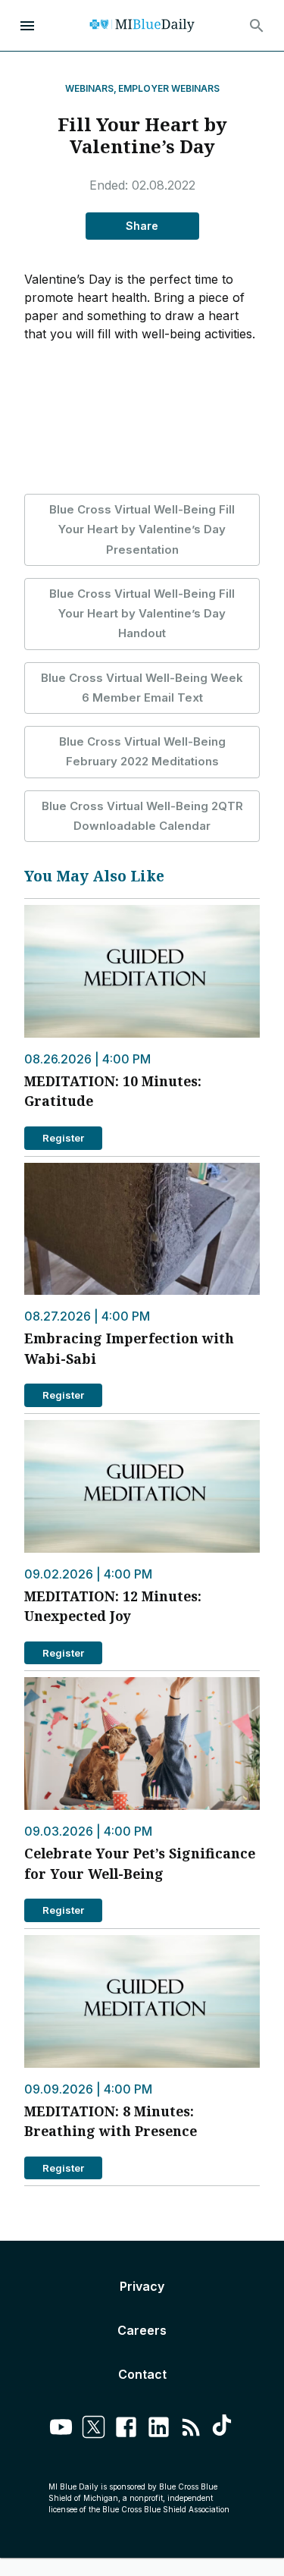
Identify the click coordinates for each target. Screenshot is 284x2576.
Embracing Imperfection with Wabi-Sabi (129, 1348)
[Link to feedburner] (191, 2429)
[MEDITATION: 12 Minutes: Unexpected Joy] (142, 1486)
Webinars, (91, 88)
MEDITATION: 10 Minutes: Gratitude (113, 1091)
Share (142, 226)
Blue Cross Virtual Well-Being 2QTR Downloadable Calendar (142, 816)
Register (63, 1138)
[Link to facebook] (126, 2429)
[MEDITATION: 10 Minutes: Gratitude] (142, 971)
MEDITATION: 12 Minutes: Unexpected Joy (113, 1606)
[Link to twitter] (94, 2429)
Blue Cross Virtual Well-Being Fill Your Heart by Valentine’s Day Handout (142, 614)
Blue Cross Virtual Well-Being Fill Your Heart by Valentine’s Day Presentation (142, 529)
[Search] (257, 26)
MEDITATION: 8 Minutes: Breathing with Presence (111, 2121)
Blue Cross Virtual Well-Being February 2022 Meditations (142, 751)
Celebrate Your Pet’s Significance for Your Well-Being (140, 1863)
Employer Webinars (169, 88)
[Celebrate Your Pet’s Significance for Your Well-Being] (142, 1744)
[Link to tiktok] (224, 2429)
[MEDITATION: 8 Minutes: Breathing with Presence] (142, 2001)
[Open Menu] (27, 26)
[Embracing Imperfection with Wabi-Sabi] (142, 1229)
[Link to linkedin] (159, 2429)
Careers (142, 2330)
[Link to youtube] (61, 2429)
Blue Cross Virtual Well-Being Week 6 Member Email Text (142, 688)
